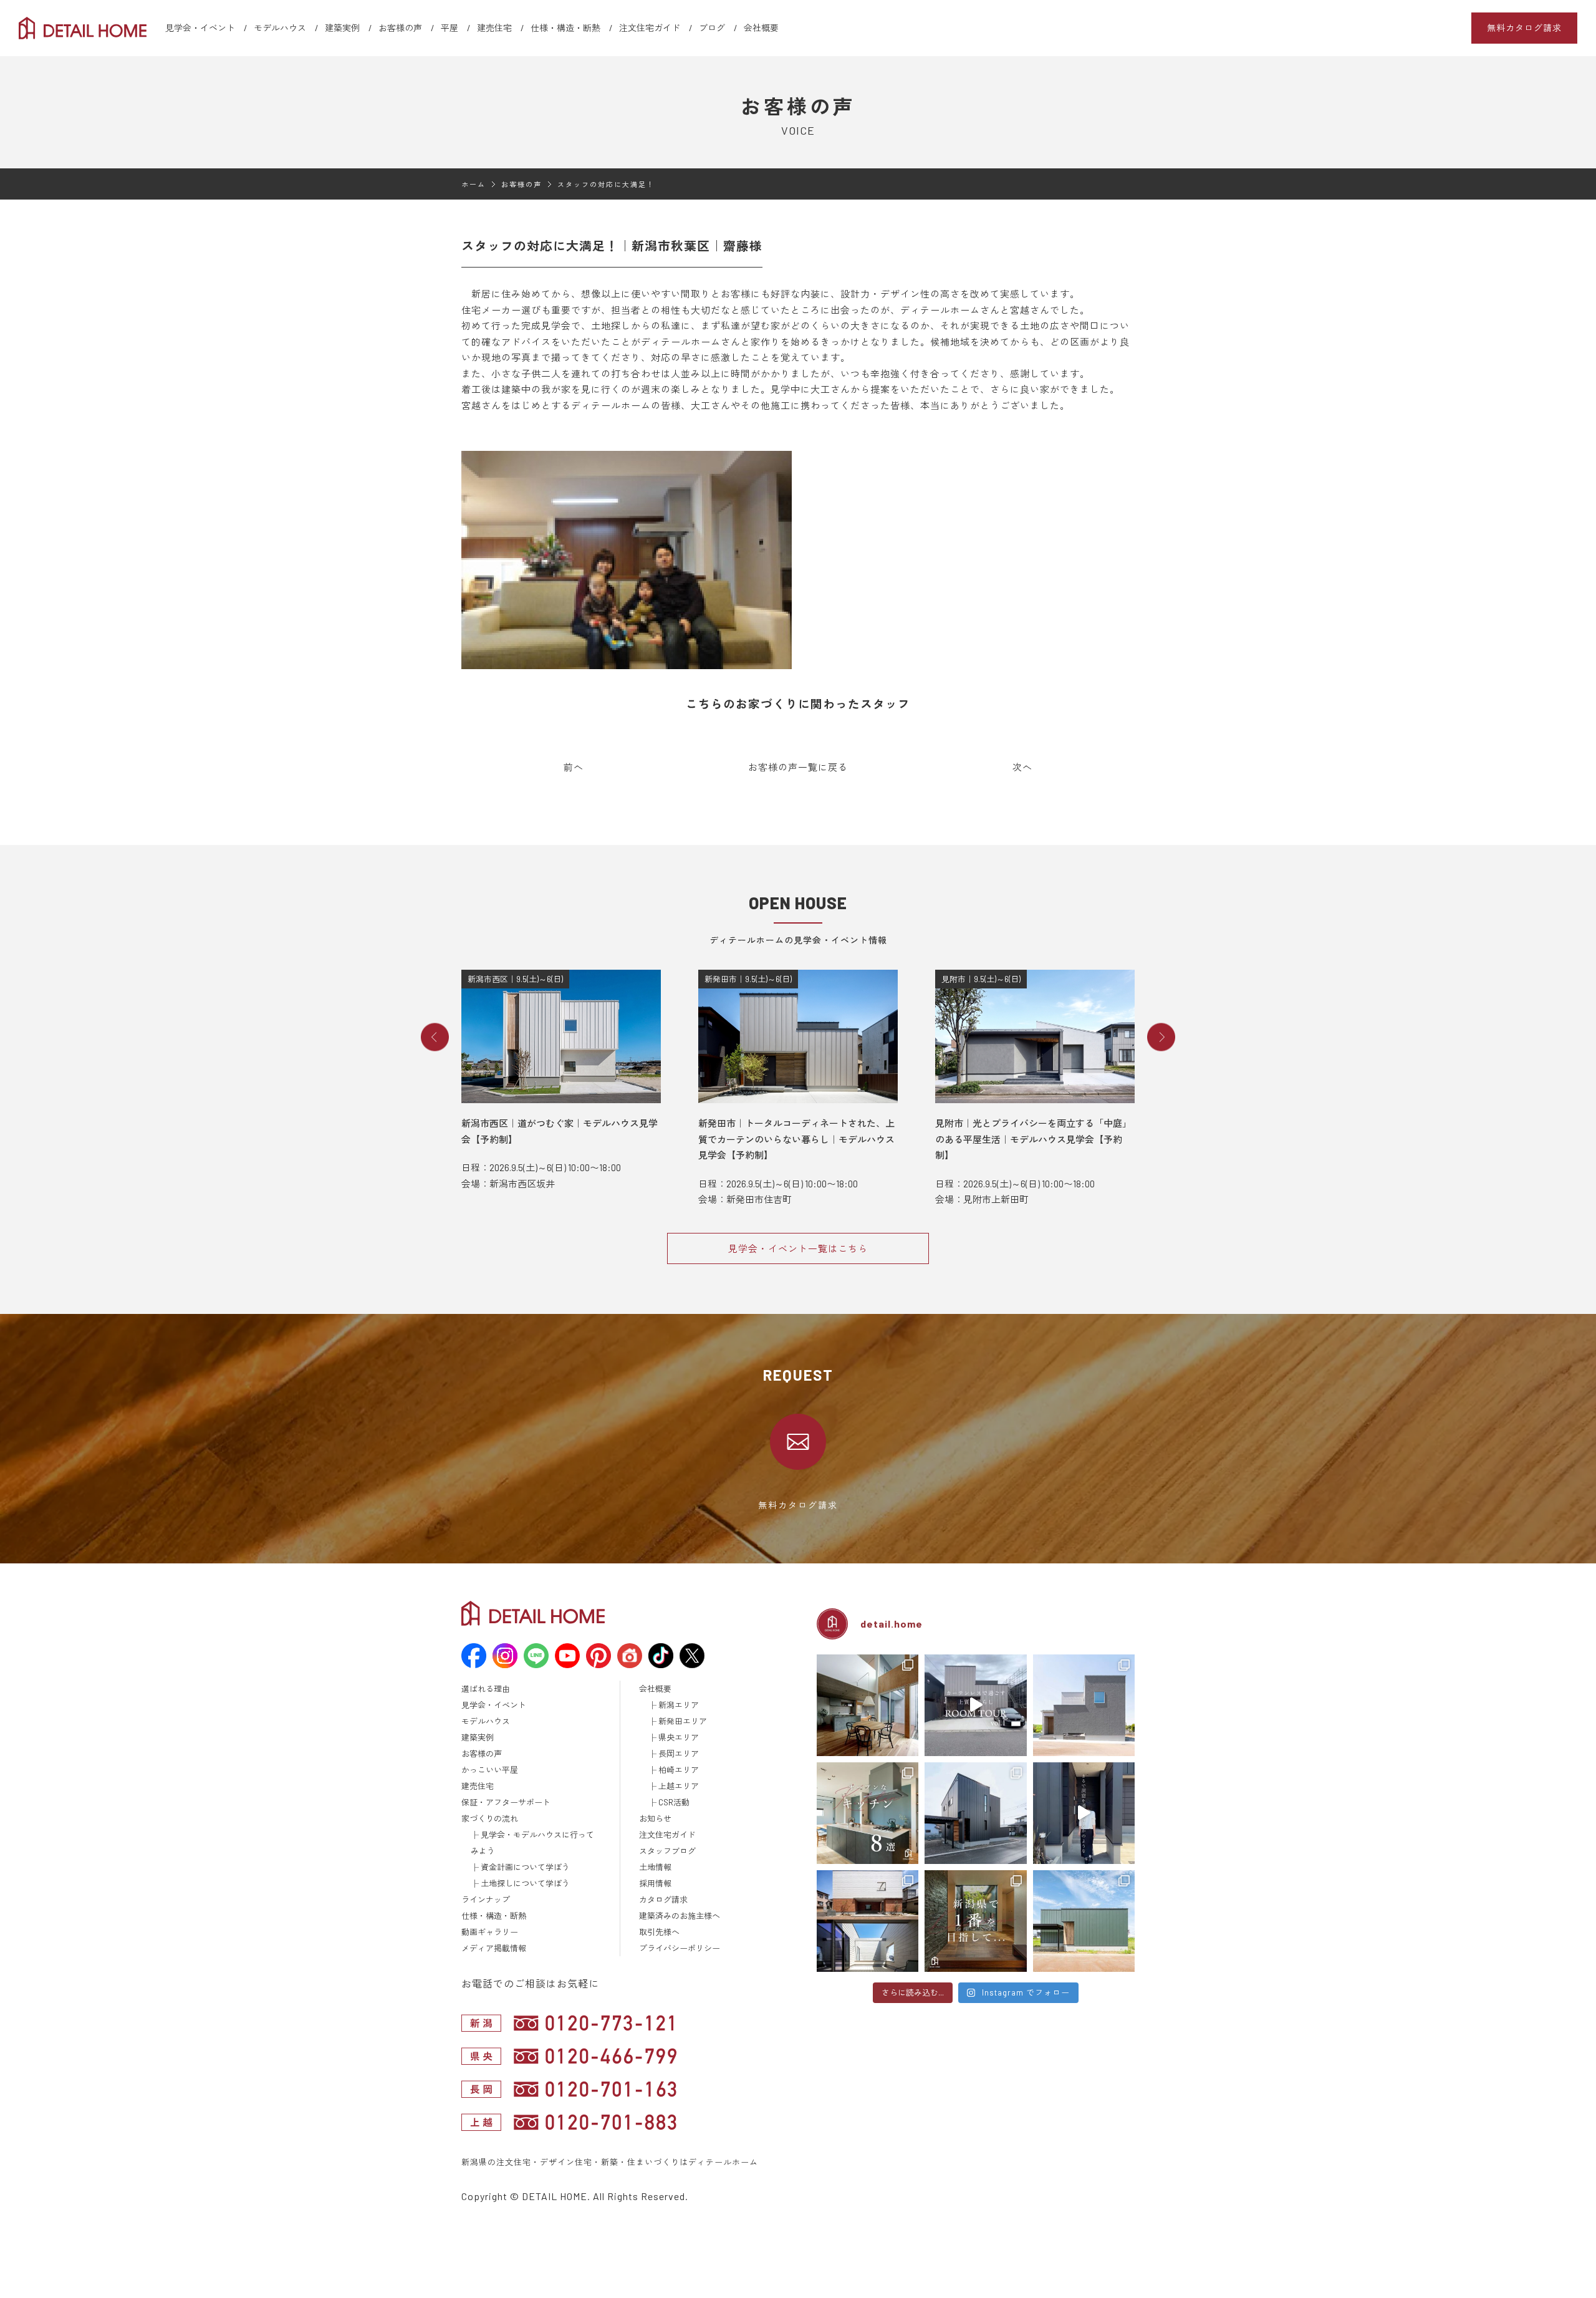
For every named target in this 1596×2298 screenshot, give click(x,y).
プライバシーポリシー (680, 1948)
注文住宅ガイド (650, 28)
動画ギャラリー (490, 1932)
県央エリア (679, 1737)
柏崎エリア (679, 1770)
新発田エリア (683, 1721)
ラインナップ (486, 1900)
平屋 (449, 28)
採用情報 (655, 1883)
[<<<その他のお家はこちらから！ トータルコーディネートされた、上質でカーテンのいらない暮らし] (975, 1705)
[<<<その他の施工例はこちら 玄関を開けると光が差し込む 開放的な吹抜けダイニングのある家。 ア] (868, 1705)
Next (1161, 1037)
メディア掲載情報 (494, 1948)
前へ (574, 767)
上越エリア (679, 1786)
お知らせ (655, 1818)
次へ (1022, 767)
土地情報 (655, 1867)
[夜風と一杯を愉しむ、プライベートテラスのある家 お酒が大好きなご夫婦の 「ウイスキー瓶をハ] (1084, 1705)
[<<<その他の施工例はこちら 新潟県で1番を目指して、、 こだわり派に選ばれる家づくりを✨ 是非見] (975, 1921)
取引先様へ (659, 1932)
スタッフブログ (667, 1851)
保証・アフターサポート (506, 1802)
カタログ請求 (663, 1900)
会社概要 (761, 28)
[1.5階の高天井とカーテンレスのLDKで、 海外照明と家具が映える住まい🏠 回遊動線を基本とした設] (975, 1813)
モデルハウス (280, 28)
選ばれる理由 (486, 1689)
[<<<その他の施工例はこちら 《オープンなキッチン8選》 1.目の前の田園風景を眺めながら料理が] (868, 1813)
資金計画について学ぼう (525, 1867)
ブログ (712, 28)
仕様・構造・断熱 (565, 28)
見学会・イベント (200, 28)
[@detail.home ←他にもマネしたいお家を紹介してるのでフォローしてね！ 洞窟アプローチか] (1084, 1813)
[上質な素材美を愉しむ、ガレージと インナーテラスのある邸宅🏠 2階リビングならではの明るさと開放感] (868, 1921)
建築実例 (342, 28)
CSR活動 (674, 1802)
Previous (435, 1037)
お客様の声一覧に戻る (798, 767)
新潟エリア (679, 1705)
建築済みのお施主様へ (680, 1916)
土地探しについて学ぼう (525, 1883)
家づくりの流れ (490, 1818)
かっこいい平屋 (490, 1770)
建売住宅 (494, 28)
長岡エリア (679, 1754)
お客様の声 (400, 28)
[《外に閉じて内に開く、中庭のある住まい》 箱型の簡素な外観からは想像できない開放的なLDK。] (1084, 1921)
